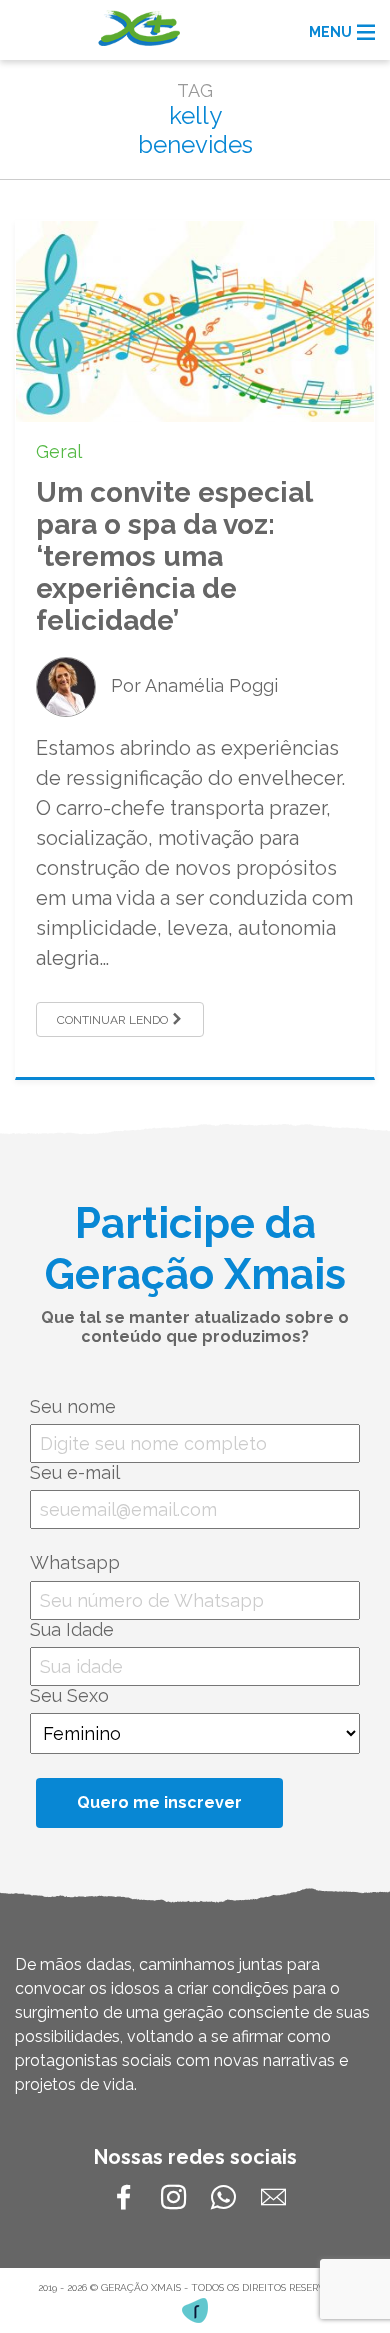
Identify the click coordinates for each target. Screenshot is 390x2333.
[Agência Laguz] (195, 2310)
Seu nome (73, 1406)
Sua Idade (72, 1629)
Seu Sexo (69, 1695)
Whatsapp (75, 1562)
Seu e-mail (75, 1472)
